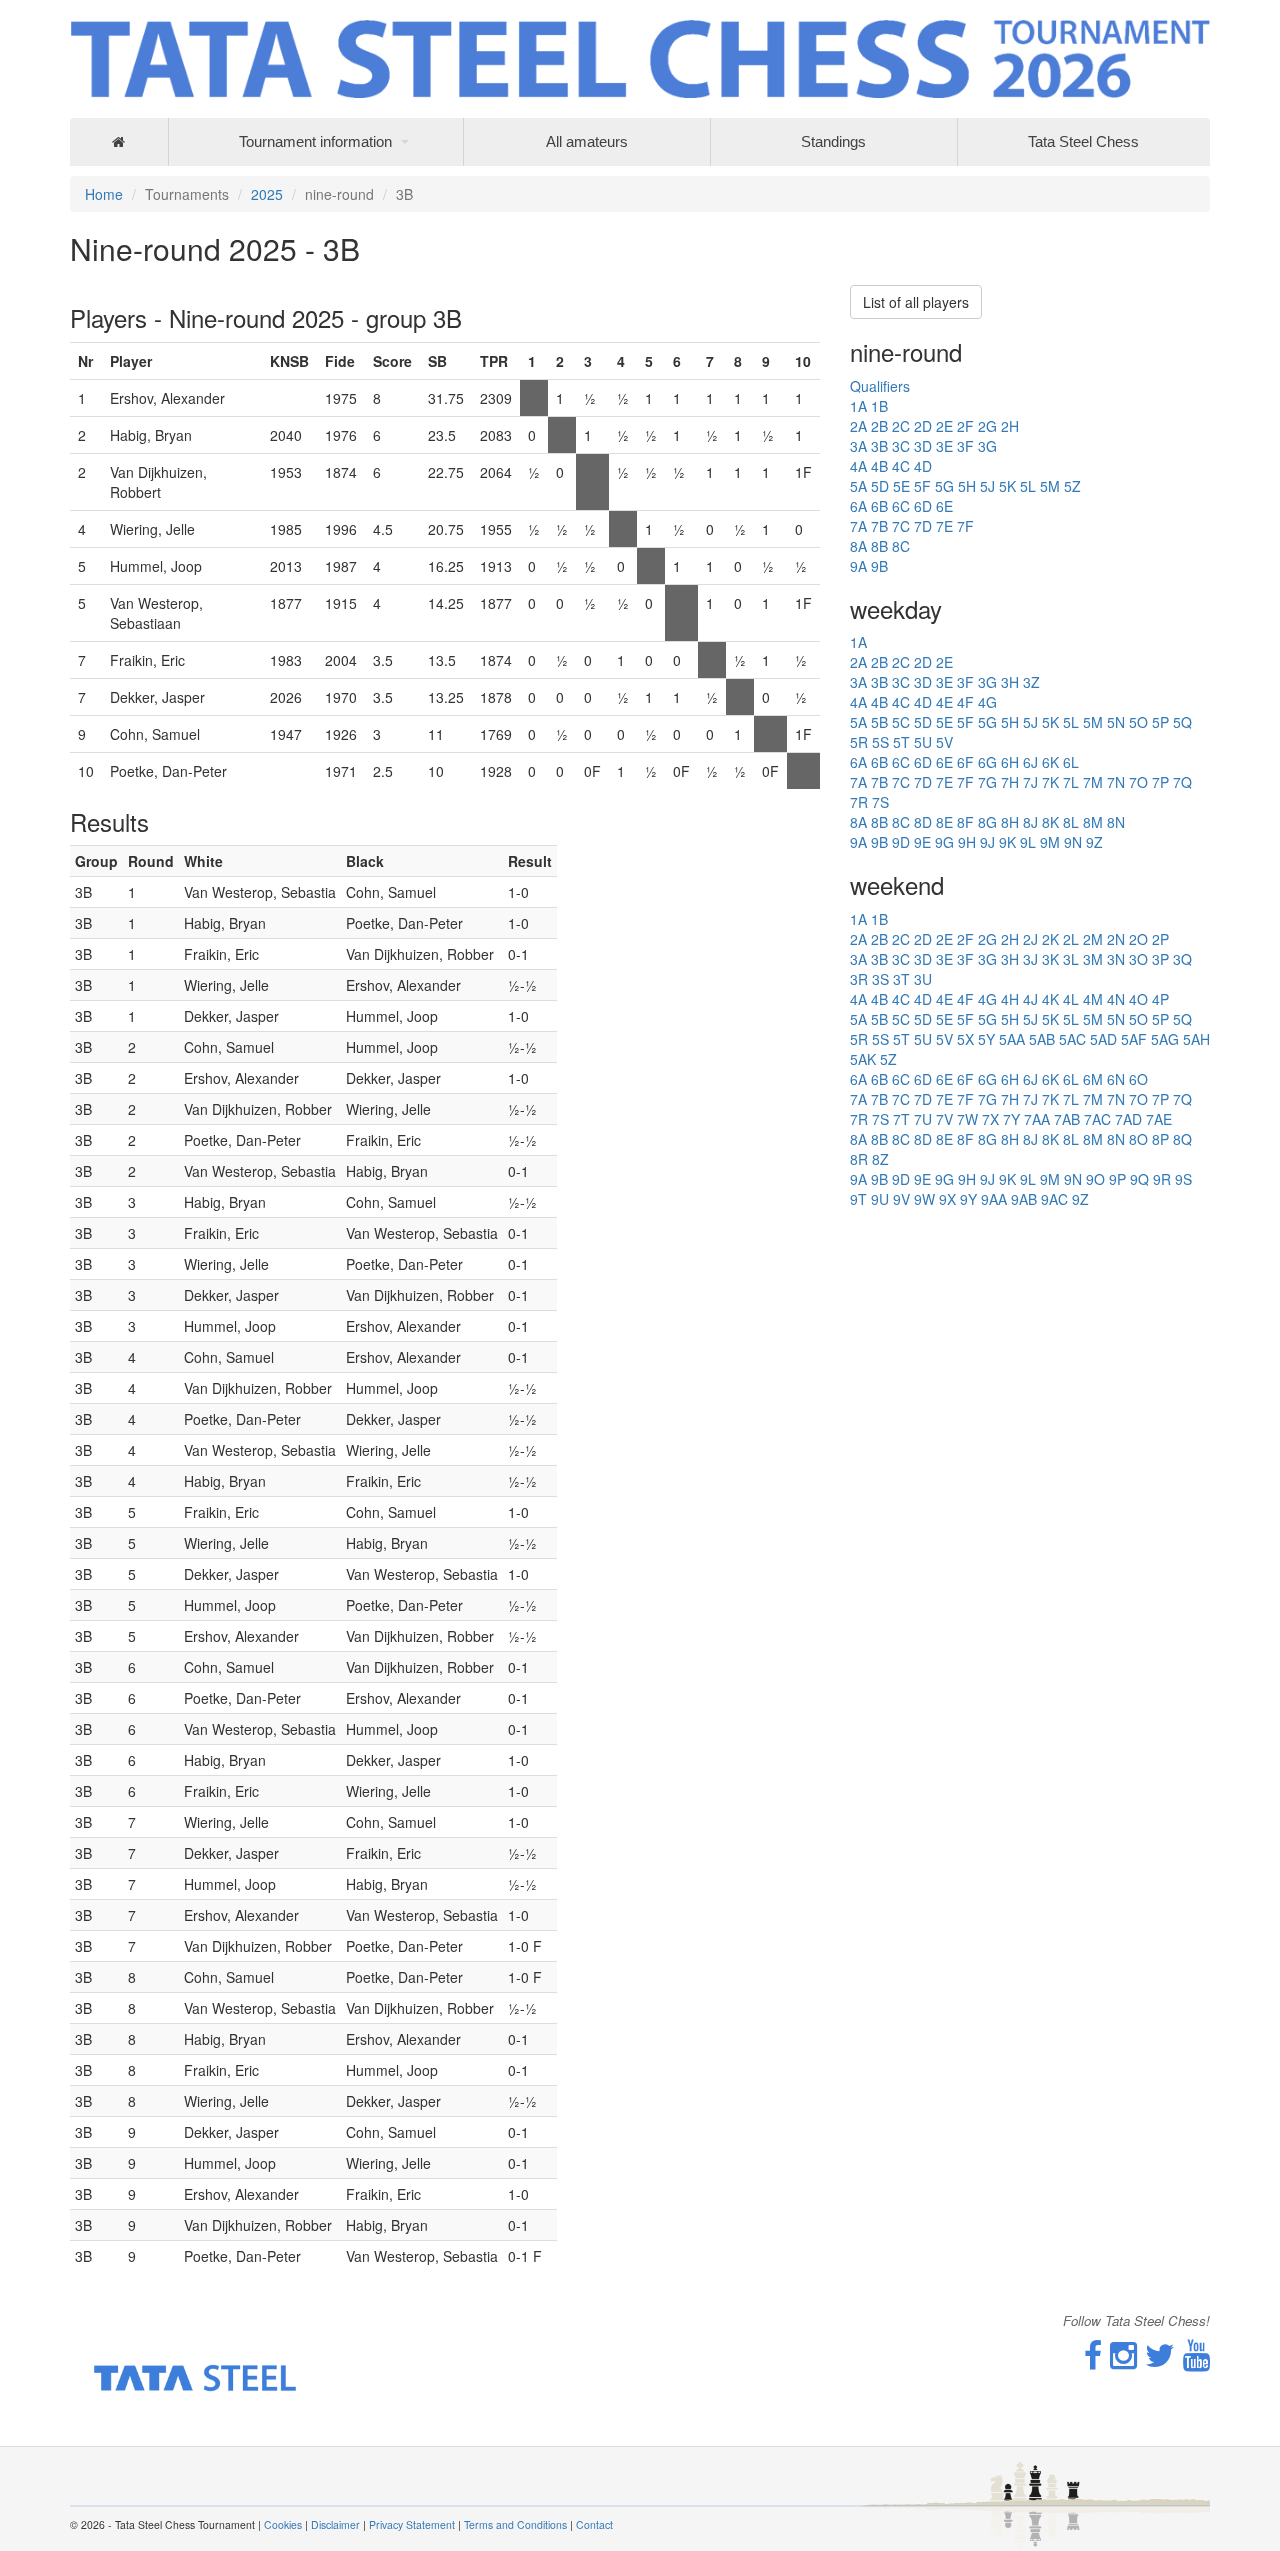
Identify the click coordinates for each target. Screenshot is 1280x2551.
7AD (1128, 1119)
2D (923, 426)
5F (922, 486)
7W (967, 1119)
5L (1028, 486)
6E (944, 506)
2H (1010, 426)
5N (1116, 722)
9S (1183, 1179)
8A (858, 546)
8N (1116, 822)
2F (965, 426)
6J (1030, 762)
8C (901, 546)
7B (879, 526)
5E (901, 486)
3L (1071, 959)
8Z (880, 1159)
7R (859, 802)
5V (944, 742)
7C (901, 526)
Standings (833, 141)
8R (859, 1159)
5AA (1012, 1039)
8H (1010, 822)
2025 (267, 194)
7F (965, 526)
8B (879, 546)
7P (1160, 782)
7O (1138, 782)
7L (1071, 782)
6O (1138, 1079)
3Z (1031, 682)
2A (858, 426)
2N (1116, 939)
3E (944, 446)
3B (879, 446)
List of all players (916, 302)
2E (944, 426)
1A (858, 406)
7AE (1159, 1119)
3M (1093, 959)
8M (1093, 822)
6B (879, 506)
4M (1093, 999)
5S (880, 742)
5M (1050, 486)
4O (1138, 999)
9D (901, 842)
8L (1071, 822)
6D (923, 506)
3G (987, 446)
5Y (986, 1039)
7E (944, 526)
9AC (1054, 1199)
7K (1050, 782)
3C (901, 446)
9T (858, 1199)
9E (922, 842)
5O (1138, 722)
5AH (1196, 1039)
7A (858, 526)
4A (858, 466)
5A (858, 486)
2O (1138, 939)
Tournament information (315, 141)
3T (901, 979)
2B (879, 426)
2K (1050, 939)
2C (901, 426)
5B (879, 722)
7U (923, 1119)
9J (987, 842)
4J (1030, 999)
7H (1010, 782)
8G (987, 822)
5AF (1134, 1039)
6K (1050, 762)
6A (858, 506)
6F (965, 762)
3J (1030, 959)
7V (944, 1119)
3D (923, 446)
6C (901, 506)
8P (1160, 1139)
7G (987, 782)
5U (923, 742)
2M (1093, 939)
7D (923, 526)
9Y (968, 1199)
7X (990, 1119)
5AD (1103, 1039)
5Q (1182, 722)
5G (944, 486)
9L (1028, 842)
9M (1050, 842)
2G (987, 426)
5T (901, 742)
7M (1093, 782)
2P (1160, 939)
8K (1050, 822)
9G (944, 842)
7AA (1037, 1119)
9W (924, 1199)
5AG (1165, 1039)
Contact (594, 2524)
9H (967, 842)
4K (1050, 999)
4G (987, 702)
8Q (1182, 1139)
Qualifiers (880, 386)
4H (1010, 999)
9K (1007, 842)
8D (923, 822)
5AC (1072, 1039)
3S (880, 979)
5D (880, 486)
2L (1071, 939)
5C (901, 722)
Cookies (283, 2524)
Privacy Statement (412, 2524)
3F (965, 446)
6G (987, 762)
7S (880, 802)
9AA (994, 1199)
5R (859, 742)
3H (1010, 682)
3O (1138, 959)
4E (944, 702)
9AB (1024, 1199)
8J (1030, 822)
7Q (1182, 782)
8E (944, 822)
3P (1160, 959)
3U (923, 979)
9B (879, 566)
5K (1007, 486)
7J (1030, 782)
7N (1116, 782)
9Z (1094, 842)
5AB (1042, 1039)
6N (1116, 1079)
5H (967, 486)
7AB (1067, 1119)
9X (947, 1199)
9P (1117, 1179)
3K (1050, 959)
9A (858, 566)
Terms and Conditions (515, 2524)
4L (1071, 999)
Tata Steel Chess (1083, 141)
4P (1160, 999)
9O (1095, 1179)
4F (965, 702)
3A (858, 446)
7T (901, 1119)
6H (1010, 762)
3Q (1182, 959)
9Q (1139, 1179)
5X (965, 1039)
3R (859, 979)
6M (1093, 1079)
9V (901, 1199)
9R (1162, 1179)
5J (987, 486)
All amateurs (587, 141)
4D (923, 466)
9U (880, 1199)
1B (879, 406)
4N (1116, 999)
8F (965, 822)
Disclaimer (335, 2524)
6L (1071, 762)
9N (1073, 842)
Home (104, 194)
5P (1160, 722)
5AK (863, 1059)
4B (879, 466)
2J (1030, 939)
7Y (1011, 1119)
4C (901, 466)
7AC (1097, 1119)
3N (1116, 959)
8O (1138, 1139)
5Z (1072, 486)
